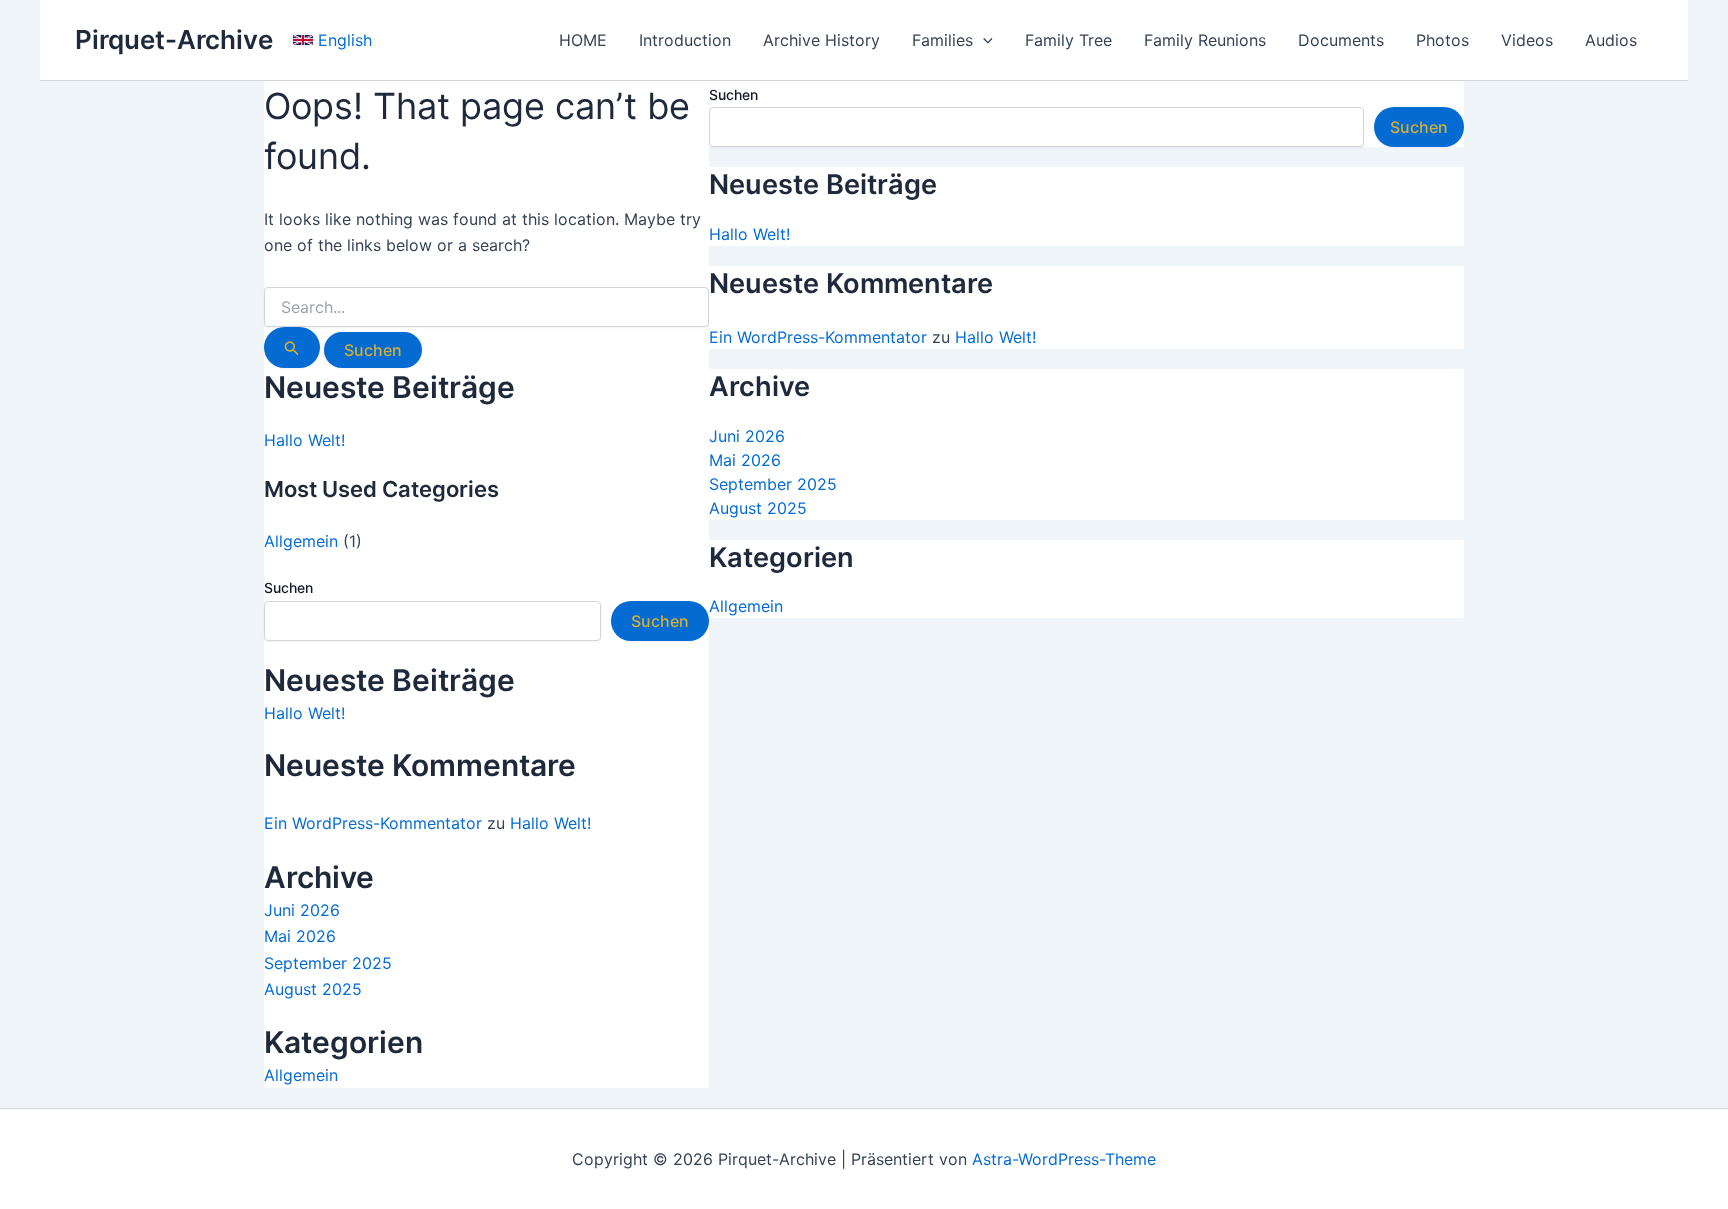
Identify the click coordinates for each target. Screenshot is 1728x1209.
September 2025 (328, 963)
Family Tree (1068, 40)
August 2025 (313, 989)
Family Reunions (1205, 40)
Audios (1611, 40)
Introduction (685, 40)
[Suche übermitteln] (292, 347)
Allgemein (301, 541)
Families (942, 40)
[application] (983, 40)
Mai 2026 (300, 936)
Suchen (288, 587)
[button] (332, 40)
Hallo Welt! (304, 440)
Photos (1442, 40)
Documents (1341, 40)
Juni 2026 (302, 910)
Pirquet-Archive (174, 39)
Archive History (821, 40)
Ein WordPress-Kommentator (373, 823)
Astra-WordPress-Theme (1064, 1159)
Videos (1527, 40)
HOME (583, 40)
